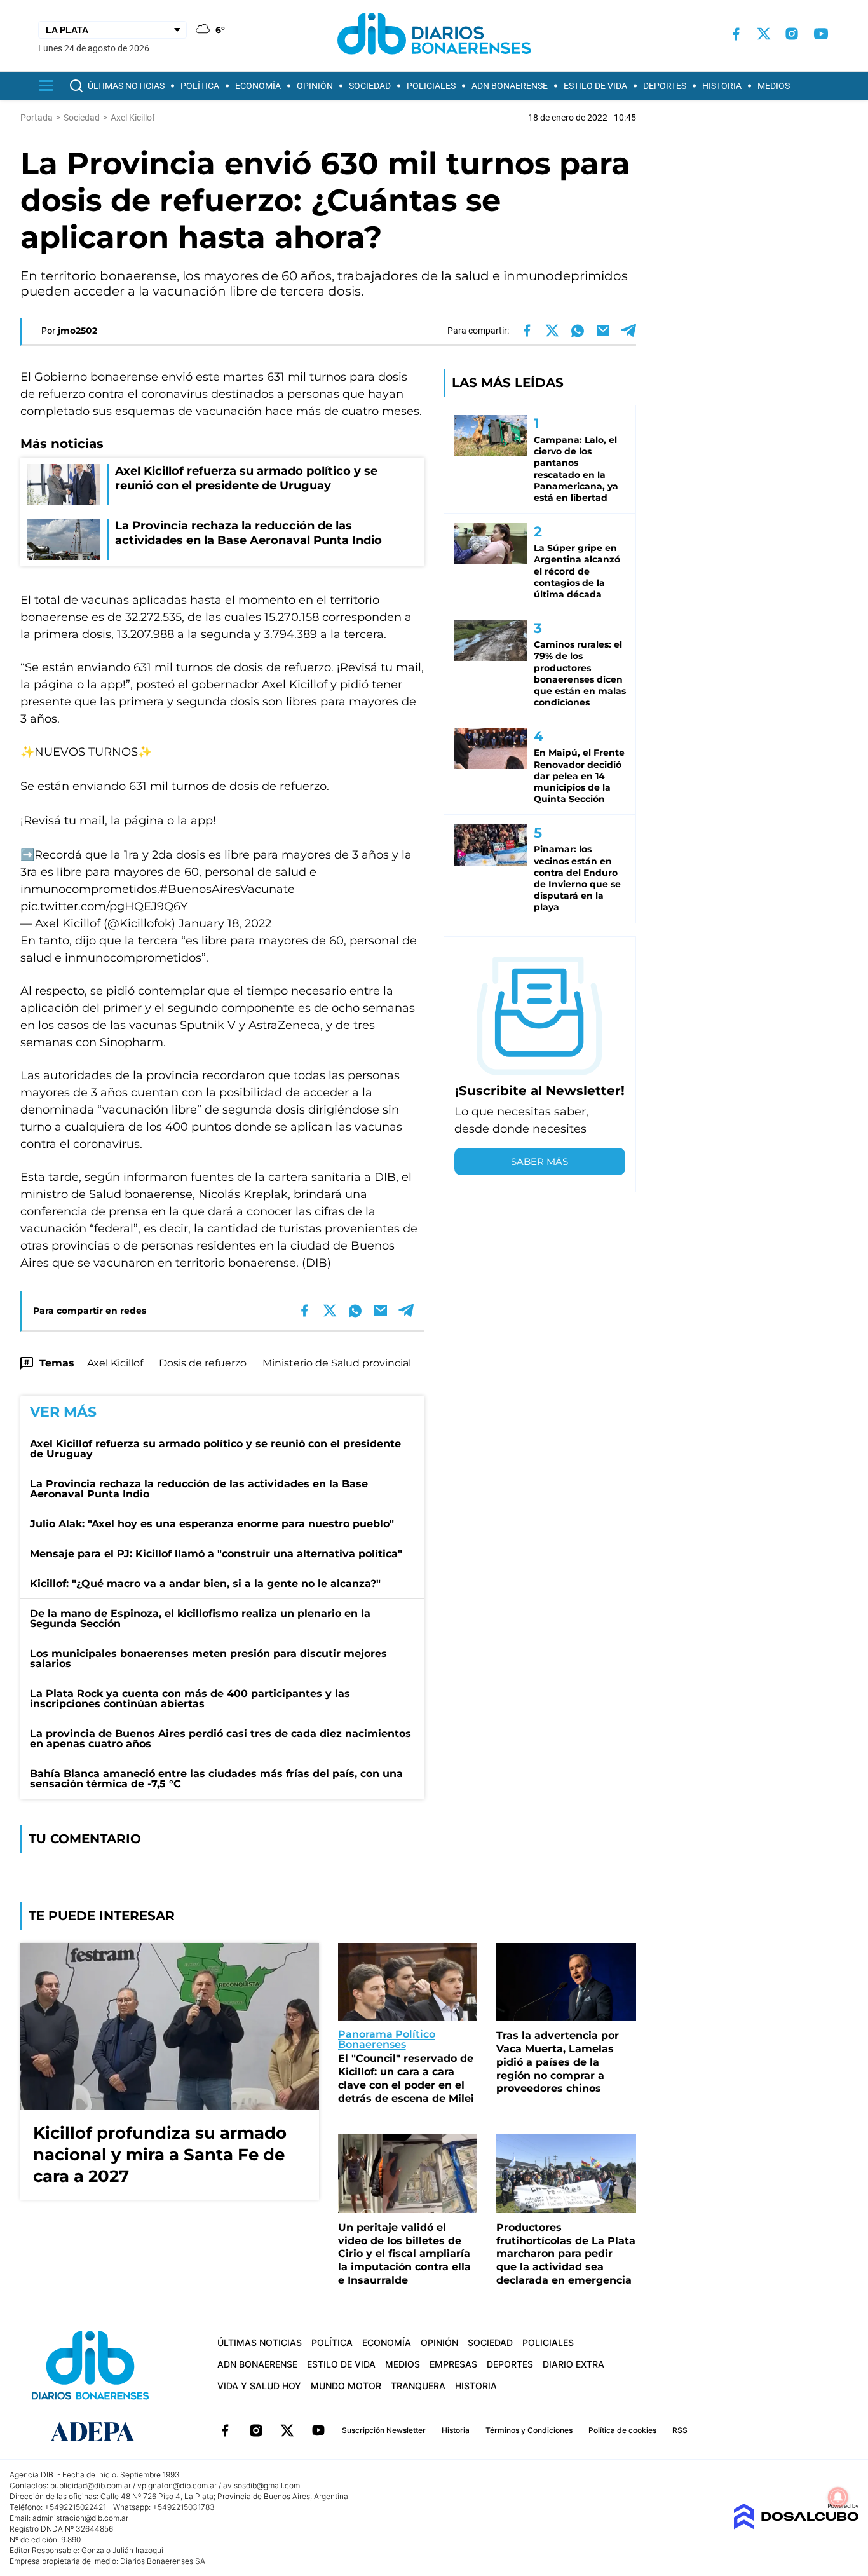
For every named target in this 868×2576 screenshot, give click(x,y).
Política (200, 86)
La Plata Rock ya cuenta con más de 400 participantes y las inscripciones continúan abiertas (190, 1699)
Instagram (256, 2430)
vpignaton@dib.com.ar (177, 2485)
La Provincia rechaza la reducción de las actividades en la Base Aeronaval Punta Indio (199, 1489)
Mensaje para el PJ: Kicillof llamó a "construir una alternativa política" (216, 1554)
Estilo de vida (595, 86)
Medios (774, 86)
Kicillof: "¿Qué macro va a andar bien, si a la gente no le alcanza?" (205, 1584)
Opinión (315, 86)
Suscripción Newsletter (384, 2430)
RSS (680, 2430)
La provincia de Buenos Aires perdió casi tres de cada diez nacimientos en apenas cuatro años (220, 1739)
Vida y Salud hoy (259, 2386)
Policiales (431, 86)
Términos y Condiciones (529, 2430)
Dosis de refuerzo (203, 1363)
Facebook (225, 2430)
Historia (722, 86)
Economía (258, 86)
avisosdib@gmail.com (261, 2485)
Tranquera (418, 2386)
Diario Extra (573, 2364)
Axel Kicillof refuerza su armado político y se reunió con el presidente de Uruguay (215, 1449)
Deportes (665, 86)
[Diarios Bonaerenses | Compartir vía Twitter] (552, 331)
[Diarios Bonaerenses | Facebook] (736, 34)
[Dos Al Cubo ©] (796, 2526)
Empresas (453, 2364)
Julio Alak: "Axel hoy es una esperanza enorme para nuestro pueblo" (212, 1524)
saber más (539, 1162)
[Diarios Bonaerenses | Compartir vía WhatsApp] (578, 331)
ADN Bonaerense (510, 86)
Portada (37, 118)
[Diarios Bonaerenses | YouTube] (821, 34)
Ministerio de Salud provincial (337, 1363)
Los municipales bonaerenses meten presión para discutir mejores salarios (208, 1659)
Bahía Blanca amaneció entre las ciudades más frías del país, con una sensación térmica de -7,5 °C (216, 1779)
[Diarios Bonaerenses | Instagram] (792, 34)
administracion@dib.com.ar (80, 2518)
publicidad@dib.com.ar (91, 2485)
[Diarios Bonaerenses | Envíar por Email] (603, 331)
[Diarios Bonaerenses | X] (764, 34)
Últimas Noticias (126, 86)
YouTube (318, 2430)
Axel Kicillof (115, 1363)
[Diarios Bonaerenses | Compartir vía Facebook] (527, 331)
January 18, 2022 (225, 923)
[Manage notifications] (838, 2497)
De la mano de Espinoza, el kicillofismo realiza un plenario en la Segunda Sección (200, 1619)
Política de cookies (622, 2430)
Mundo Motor (346, 2386)
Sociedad (370, 86)
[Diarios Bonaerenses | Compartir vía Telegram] (628, 331)
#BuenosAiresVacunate (227, 889)
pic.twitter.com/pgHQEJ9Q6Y (104, 906)
